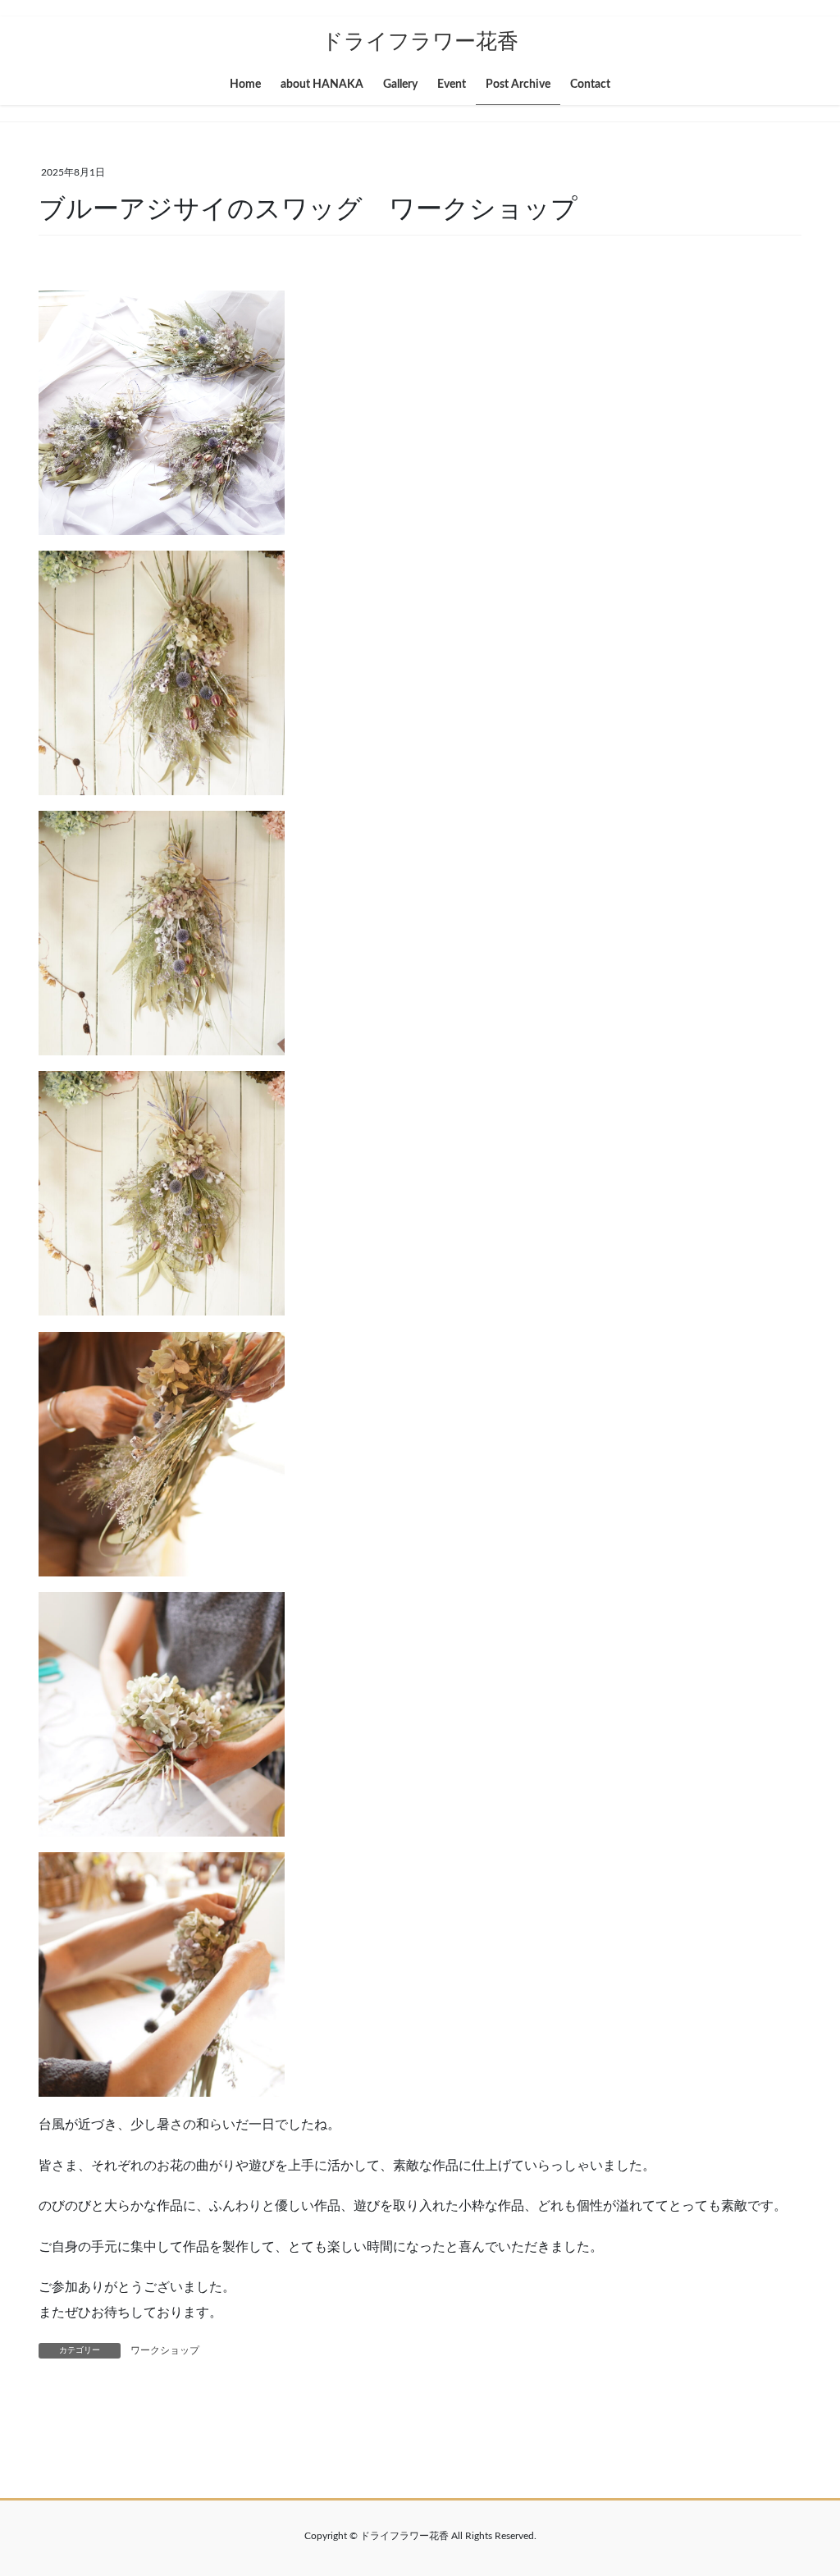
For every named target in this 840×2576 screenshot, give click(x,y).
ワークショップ (165, 2350)
